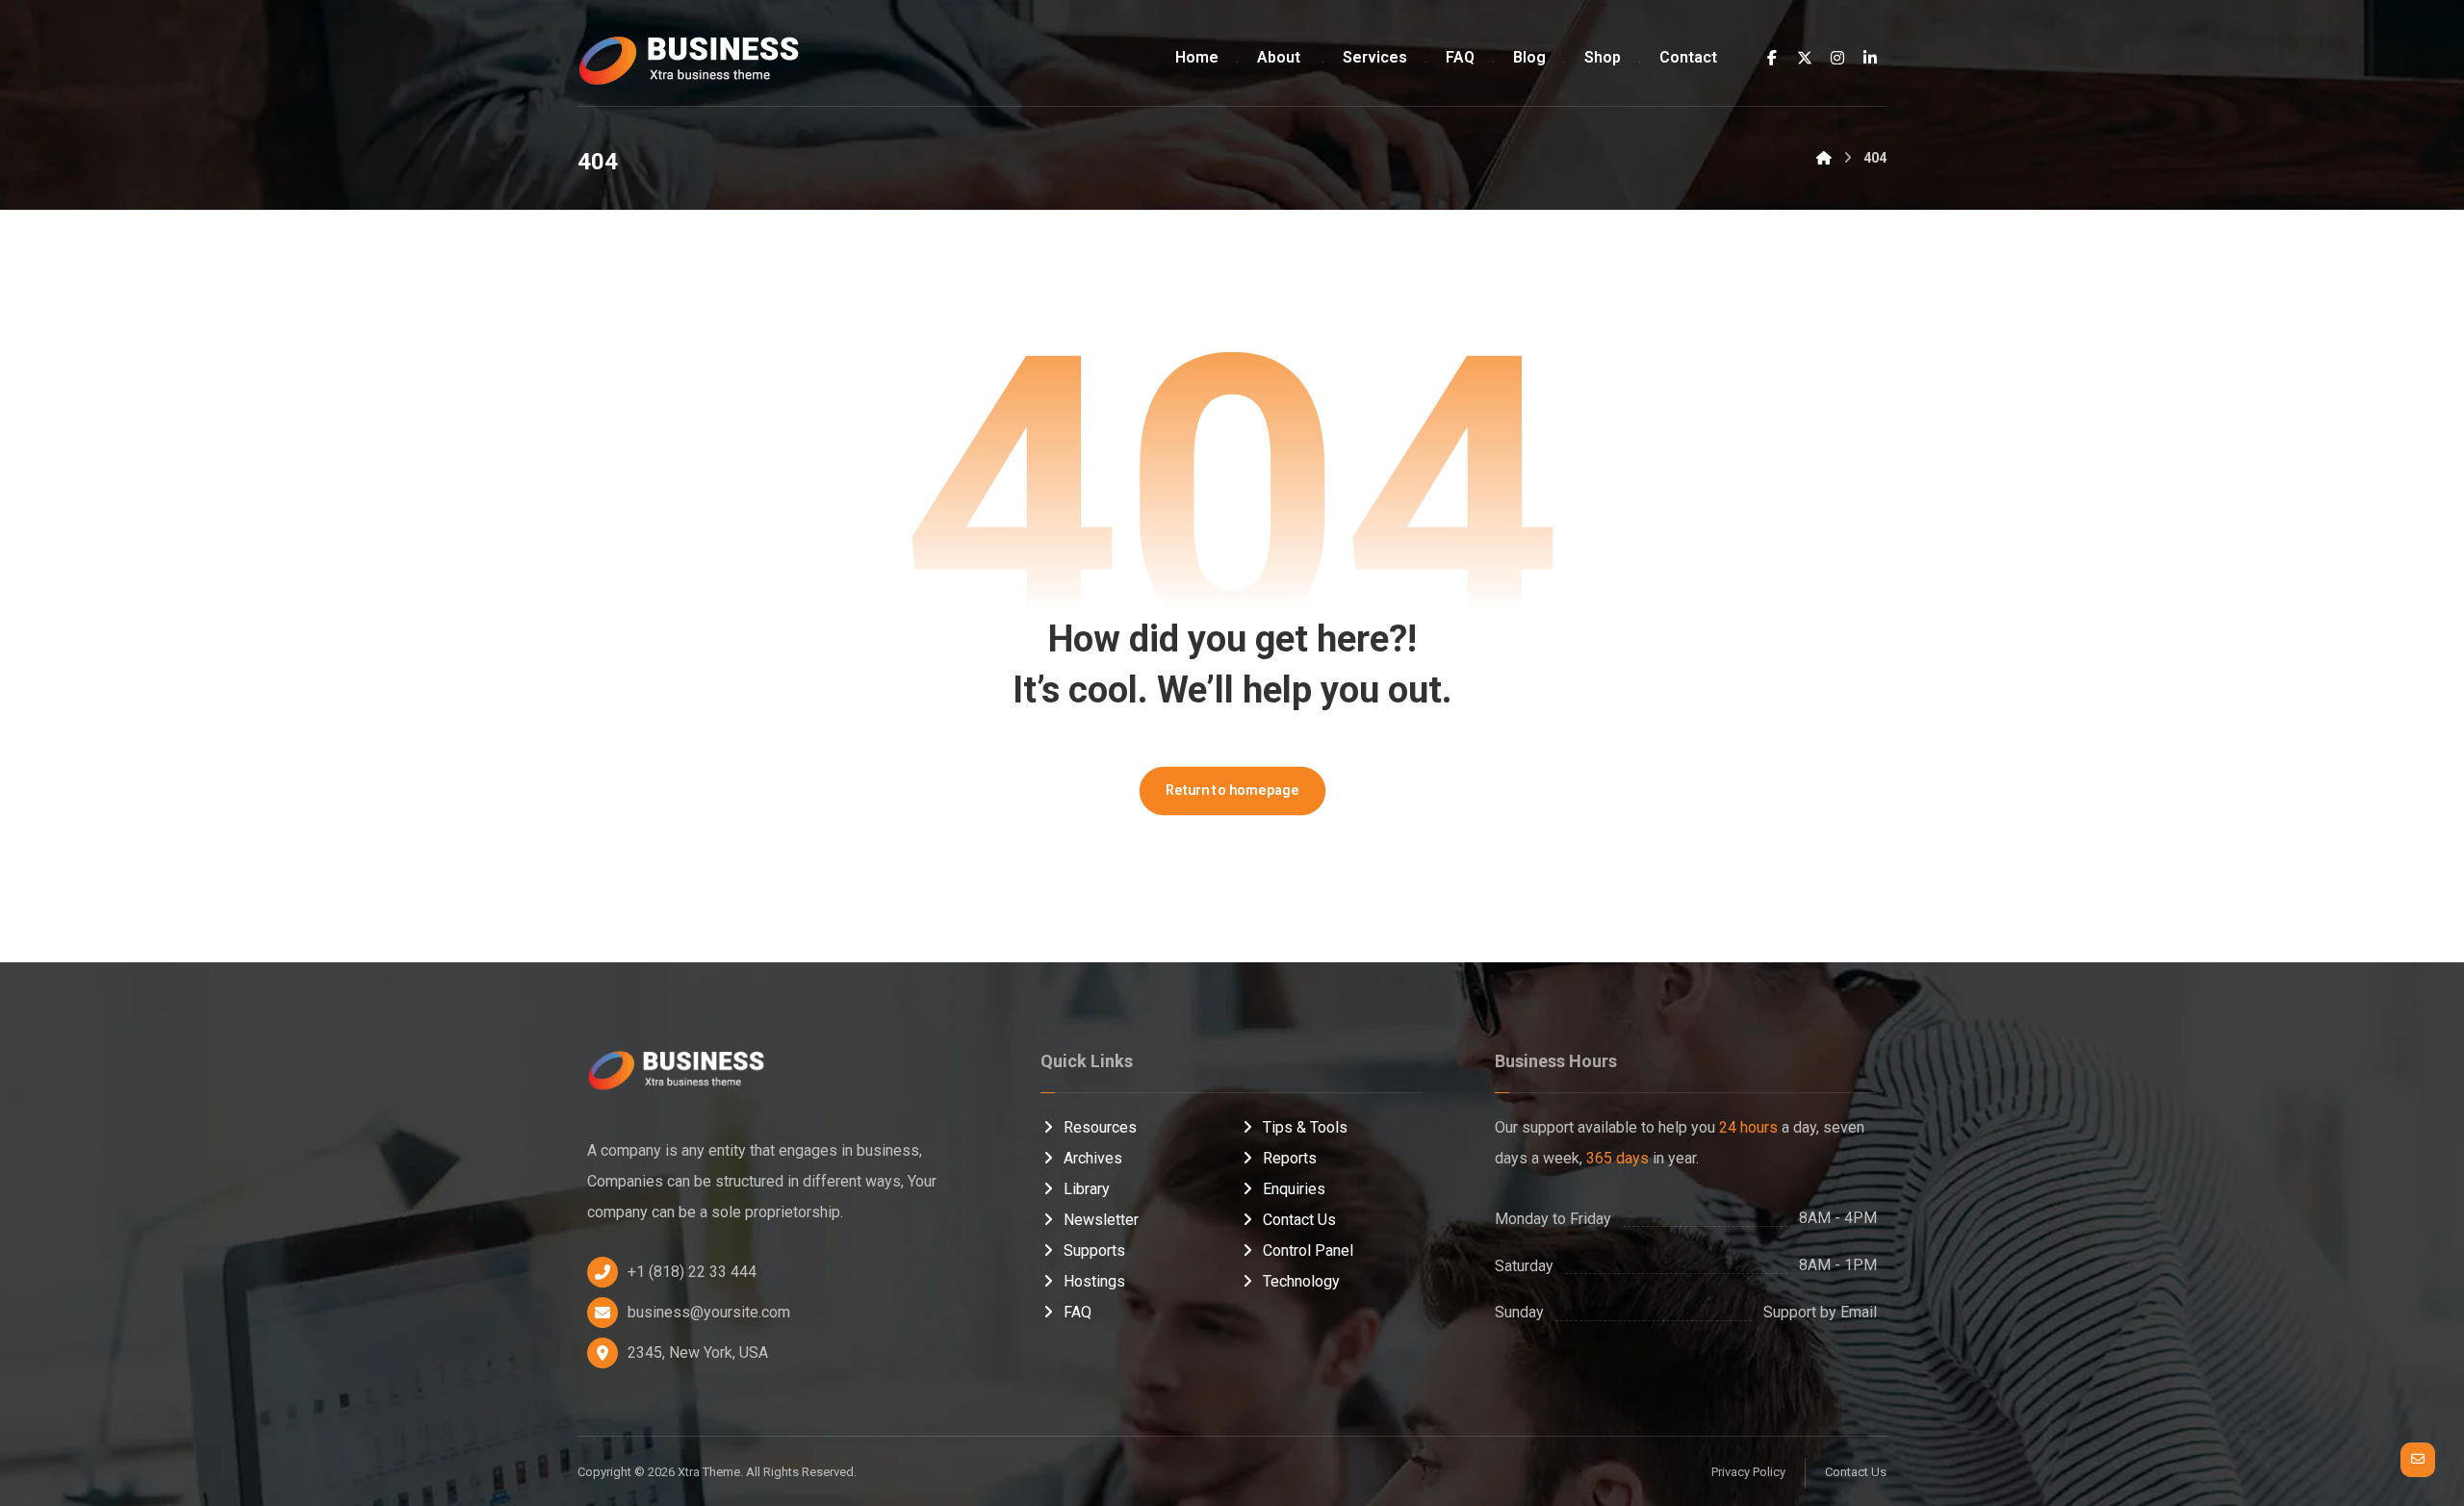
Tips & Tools (1305, 1127)
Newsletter (1101, 1220)
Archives (1093, 1158)
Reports (1290, 1158)
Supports (1094, 1251)
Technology (1301, 1281)
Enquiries (1294, 1189)
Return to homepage (1232, 791)
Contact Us (1299, 1220)
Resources (1100, 1127)
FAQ (1078, 1312)
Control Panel (1308, 1251)
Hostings (1094, 1281)
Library (1087, 1189)
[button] (1772, 58)
